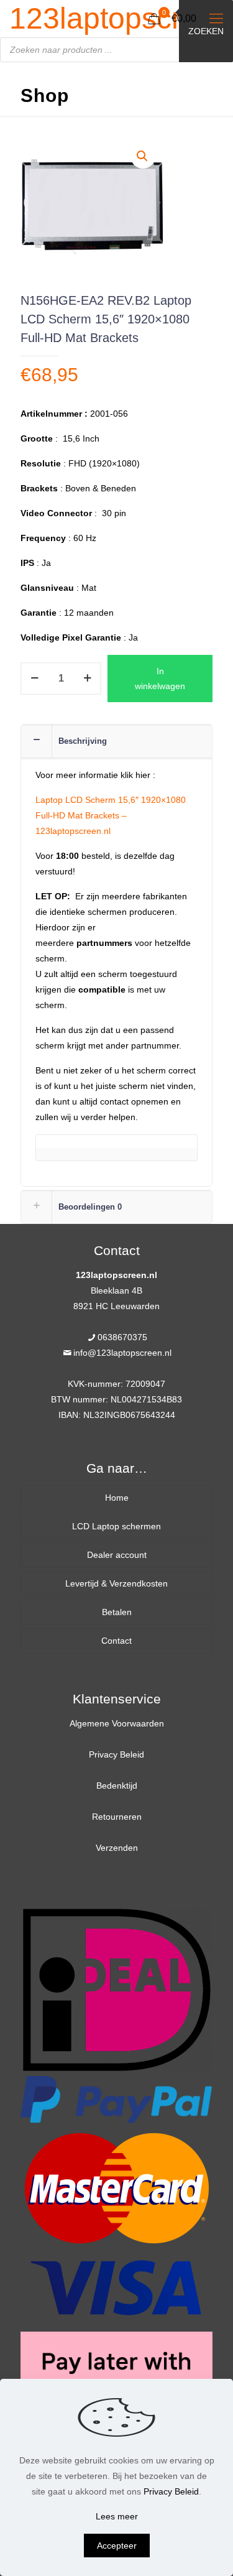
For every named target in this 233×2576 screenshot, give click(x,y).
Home (117, 1498)
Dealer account (117, 1555)
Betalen (117, 1612)
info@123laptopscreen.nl (122, 1353)
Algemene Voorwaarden (117, 1723)
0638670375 (122, 1337)
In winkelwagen (160, 679)
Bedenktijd (117, 1786)
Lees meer (117, 2516)
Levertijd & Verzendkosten (116, 1583)
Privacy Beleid (116, 1754)
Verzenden (117, 1848)
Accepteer (117, 2546)
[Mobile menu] (216, 19)
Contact (116, 1641)
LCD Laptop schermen (116, 1526)
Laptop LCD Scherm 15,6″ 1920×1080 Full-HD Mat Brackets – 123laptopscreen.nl (111, 815)
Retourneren (117, 1817)
